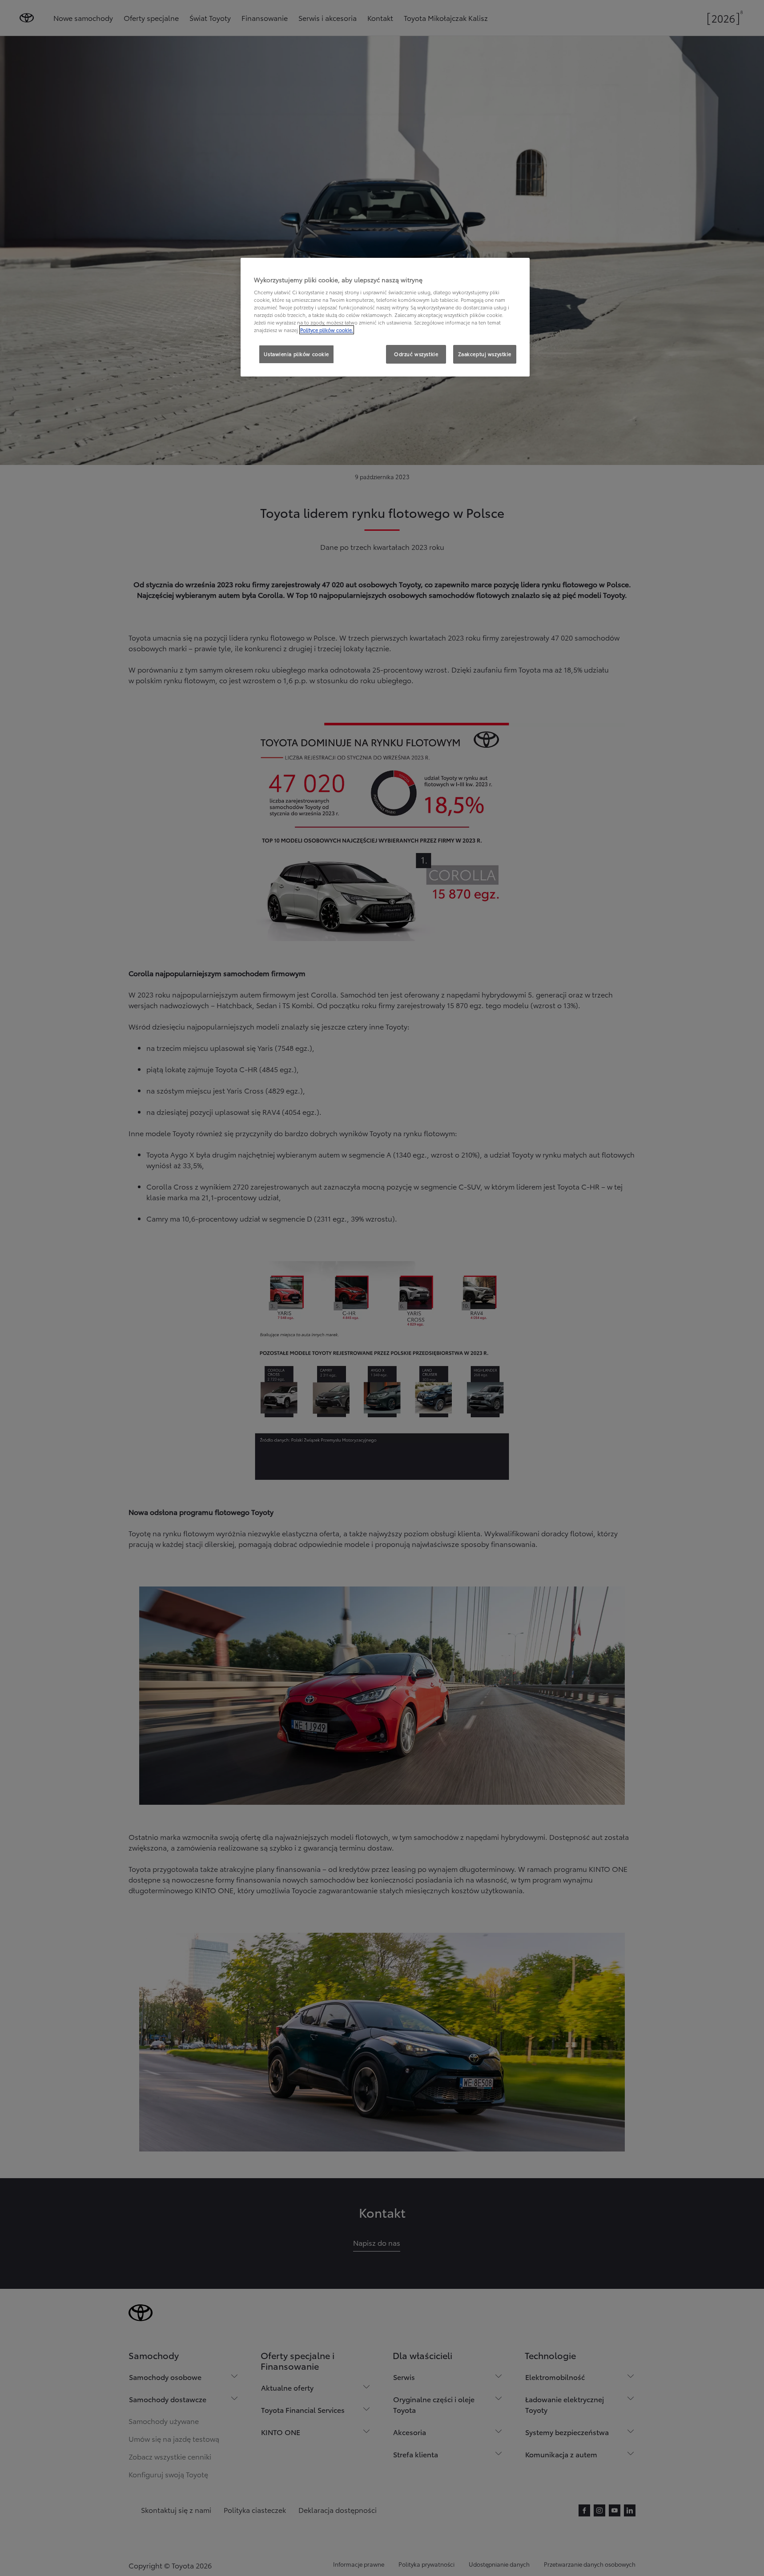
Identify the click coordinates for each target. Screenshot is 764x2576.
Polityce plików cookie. (327, 330)
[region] (385, 317)
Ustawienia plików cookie (296, 354)
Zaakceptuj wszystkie (485, 354)
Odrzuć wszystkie (416, 354)
